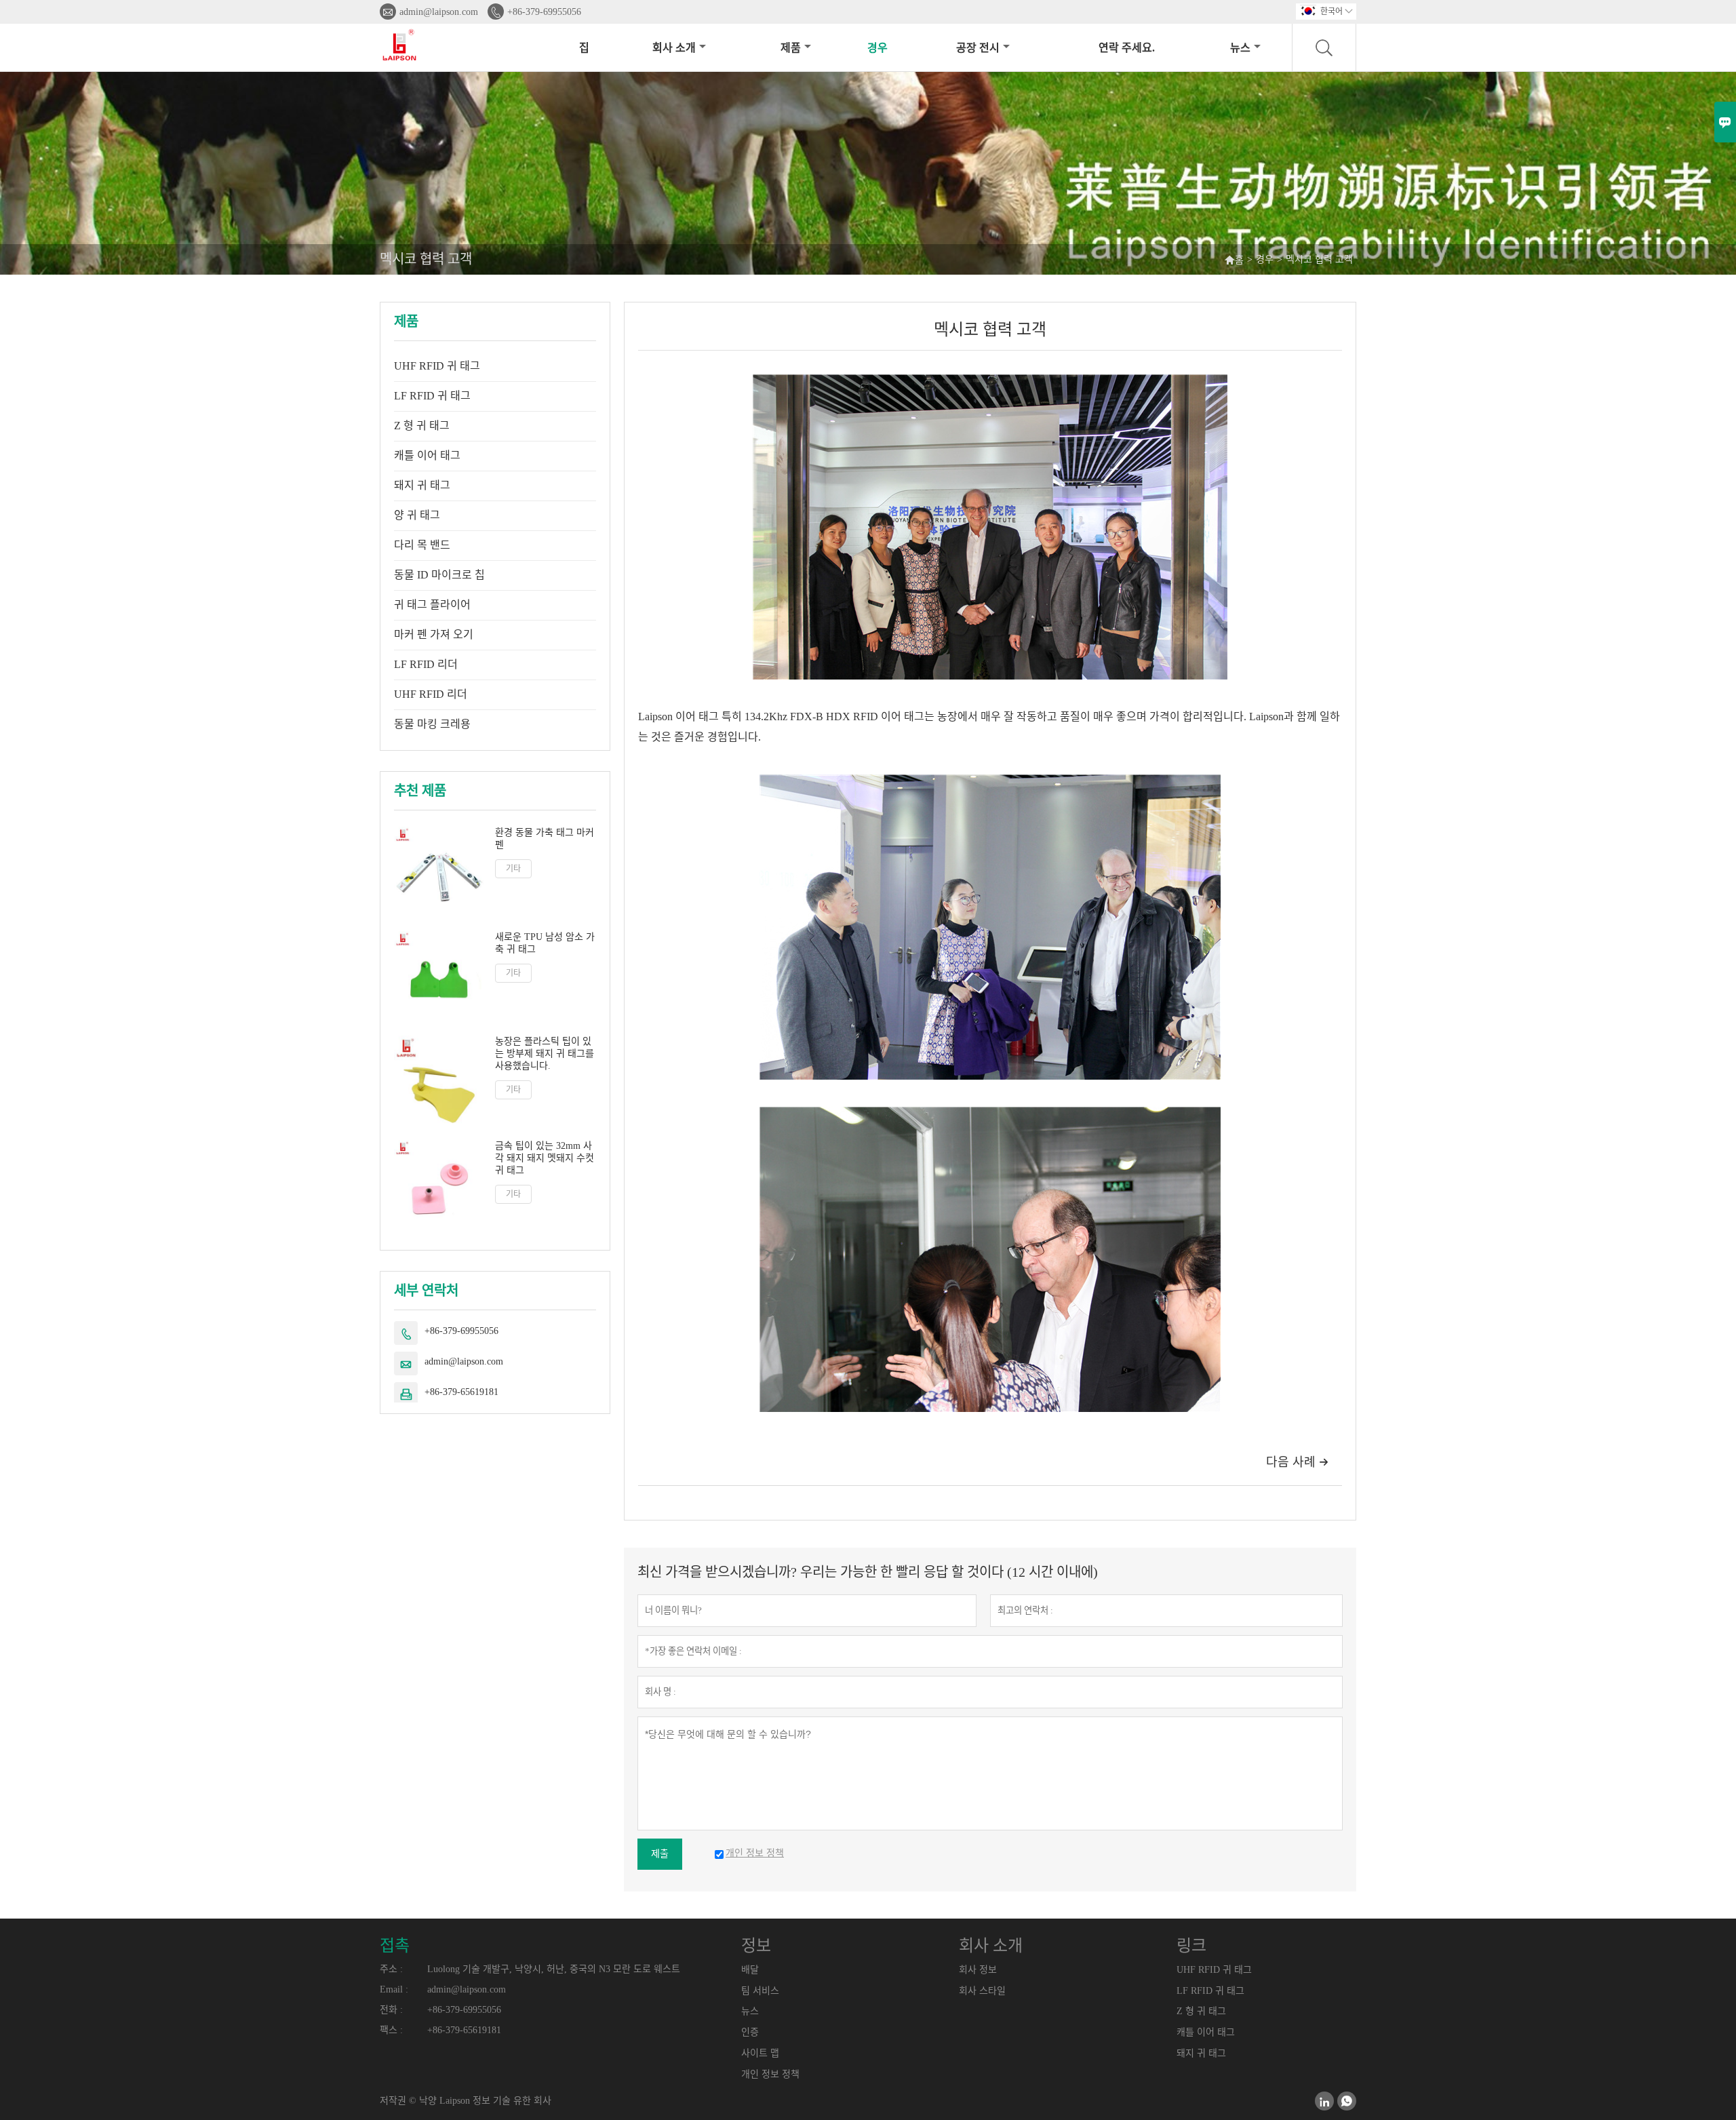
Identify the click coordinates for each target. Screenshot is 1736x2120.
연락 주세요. (1127, 48)
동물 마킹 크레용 (432, 724)
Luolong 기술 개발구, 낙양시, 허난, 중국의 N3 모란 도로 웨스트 (554, 1969)
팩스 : (391, 2030)
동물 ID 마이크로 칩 (439, 575)
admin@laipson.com (439, 12)
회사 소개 (674, 48)
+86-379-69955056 (544, 12)
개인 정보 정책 (770, 2074)
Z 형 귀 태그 (422, 426)
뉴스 (1240, 48)
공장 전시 (978, 48)
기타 (513, 869)
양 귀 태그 (417, 515)
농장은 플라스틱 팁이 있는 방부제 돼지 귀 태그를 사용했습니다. (545, 1054)
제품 (791, 48)
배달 (750, 1970)
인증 (750, 2032)
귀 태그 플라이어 (432, 605)
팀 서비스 (760, 1991)
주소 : (391, 1969)
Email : (394, 1989)
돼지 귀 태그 (422, 485)
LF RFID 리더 (426, 664)
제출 (660, 1854)
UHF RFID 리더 (431, 694)
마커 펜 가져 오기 (434, 634)
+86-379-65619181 (461, 1392)
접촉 (395, 1946)
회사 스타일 (982, 1991)
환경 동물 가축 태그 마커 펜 (545, 839)
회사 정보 (978, 1970)
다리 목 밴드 (422, 545)
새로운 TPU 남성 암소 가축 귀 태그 (545, 943)
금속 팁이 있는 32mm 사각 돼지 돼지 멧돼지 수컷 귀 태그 (545, 1158)
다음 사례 (1297, 1462)
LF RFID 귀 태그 (432, 396)
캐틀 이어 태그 (427, 455)
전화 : (391, 2010)
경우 (877, 48)
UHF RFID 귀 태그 (437, 366)
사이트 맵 (760, 2053)
